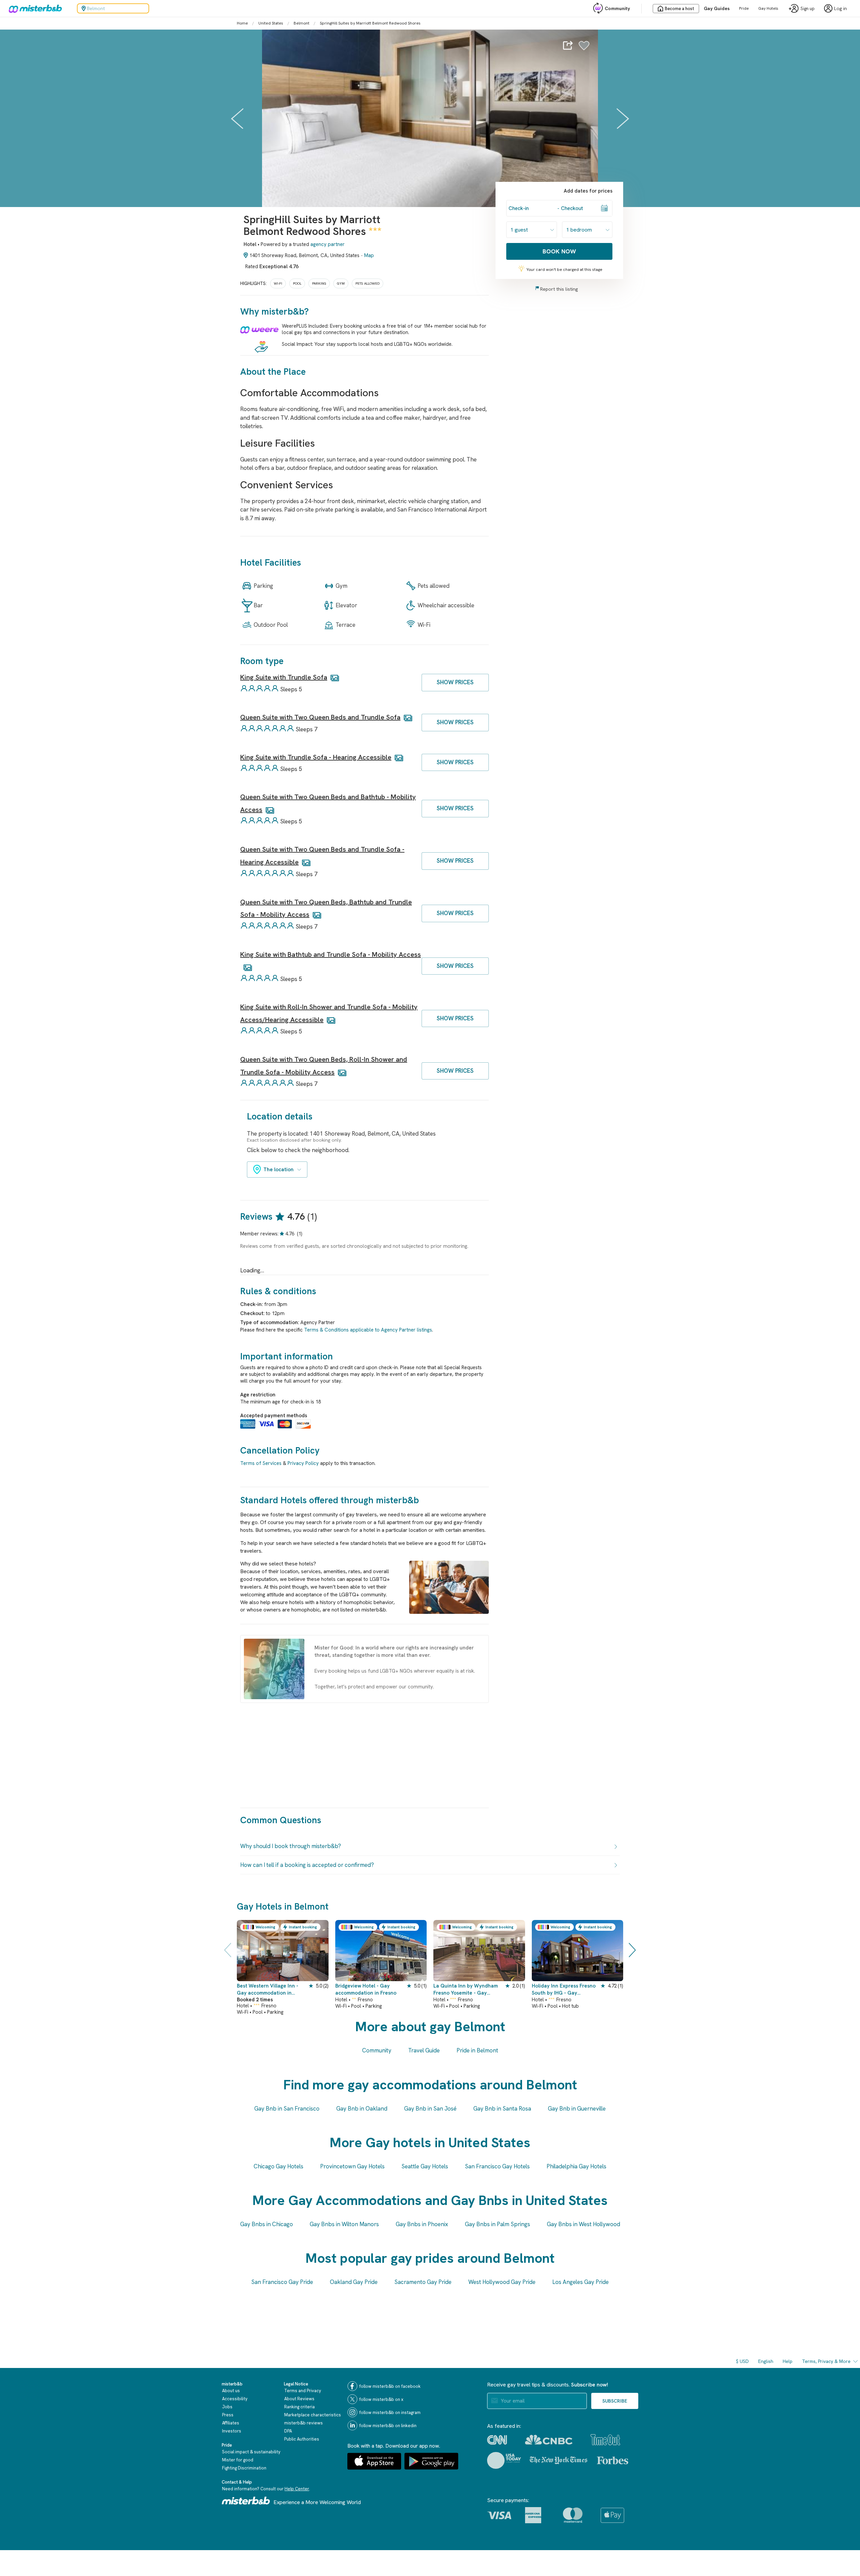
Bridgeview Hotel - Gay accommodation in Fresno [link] (366, 1989)
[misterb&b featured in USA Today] (504, 2460)
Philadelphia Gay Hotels (576, 2166)
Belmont (302, 23)
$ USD (742, 2361)
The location (278, 1170)
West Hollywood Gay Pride (502, 2282)
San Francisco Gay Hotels (497, 2166)
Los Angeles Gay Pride (580, 2282)
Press (228, 2415)
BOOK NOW (559, 251)
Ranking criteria (299, 2407)
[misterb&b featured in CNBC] (549, 2440)
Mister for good (238, 2460)
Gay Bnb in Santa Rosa (502, 2109)
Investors (232, 2431)
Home (242, 23)
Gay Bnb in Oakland (362, 2109)
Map (369, 255)
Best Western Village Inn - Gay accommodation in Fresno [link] (268, 1990)
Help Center (297, 2489)
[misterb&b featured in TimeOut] (605, 2440)
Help (788, 2361)
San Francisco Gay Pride (282, 2282)
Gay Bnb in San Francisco (287, 2109)
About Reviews (299, 2399)
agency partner (328, 244)
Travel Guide (424, 2050)
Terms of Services (261, 1463)
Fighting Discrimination (244, 2468)
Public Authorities (302, 2439)
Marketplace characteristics (313, 2415)
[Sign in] (584, 47)
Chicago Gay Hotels (278, 2166)
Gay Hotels (768, 8)
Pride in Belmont (477, 2050)
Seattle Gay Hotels (425, 2166)
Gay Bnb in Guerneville (577, 2109)
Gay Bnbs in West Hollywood (584, 2224)
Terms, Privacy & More (826, 2361)
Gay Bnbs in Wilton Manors (344, 2224)
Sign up (808, 9)
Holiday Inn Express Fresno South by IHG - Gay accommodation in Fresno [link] (564, 1990)
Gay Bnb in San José (430, 2109)
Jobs (227, 2407)
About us (231, 2391)
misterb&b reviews (304, 2423)
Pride (744, 8)
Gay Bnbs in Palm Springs (498, 2224)
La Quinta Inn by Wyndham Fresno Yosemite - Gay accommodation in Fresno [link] (466, 1990)
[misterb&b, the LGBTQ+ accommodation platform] (34, 8)
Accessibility (235, 2399)
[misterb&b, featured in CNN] (497, 2440)
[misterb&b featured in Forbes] (613, 2460)
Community (617, 8)
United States (271, 23)
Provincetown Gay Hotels (352, 2166)
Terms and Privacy (303, 2391)
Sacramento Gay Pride (423, 2282)
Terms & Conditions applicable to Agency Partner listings (368, 1330)
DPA (288, 2431)
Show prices (455, 682)
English (766, 2361)
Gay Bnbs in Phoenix (422, 2224)
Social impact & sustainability (251, 2452)
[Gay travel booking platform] (246, 2501)
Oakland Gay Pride (354, 2282)
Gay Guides (717, 8)
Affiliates (231, 2423)
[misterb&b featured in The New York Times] (558, 2460)
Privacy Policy (303, 1463)
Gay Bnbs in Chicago (267, 2224)
